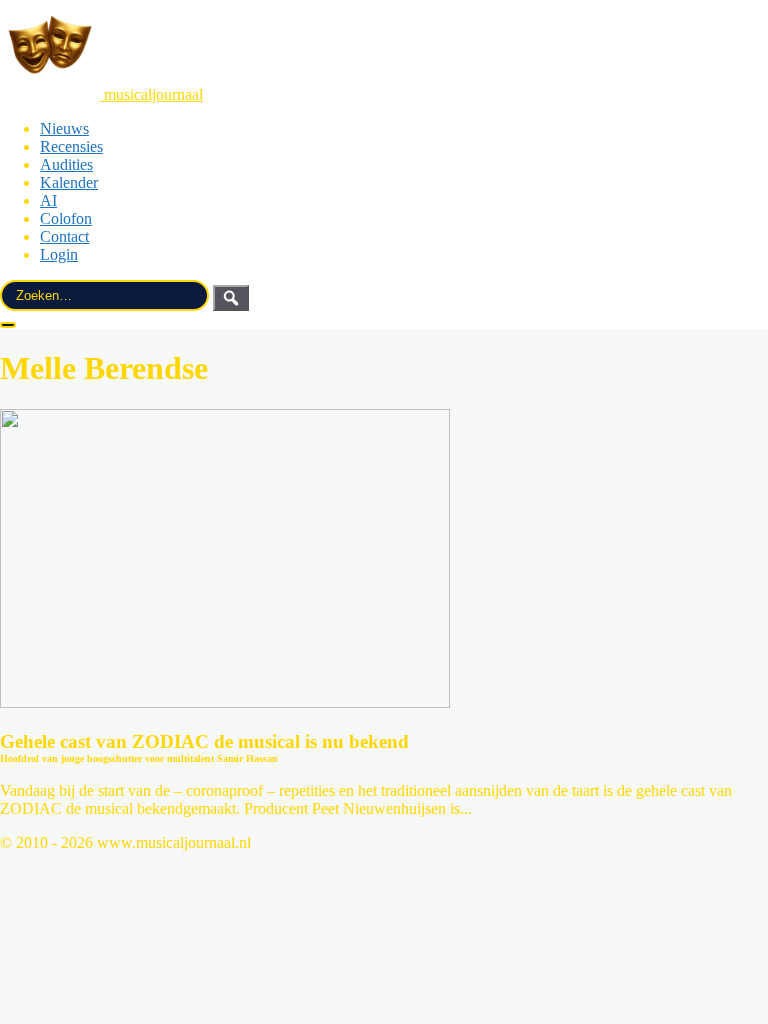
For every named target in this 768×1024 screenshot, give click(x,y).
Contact (64, 236)
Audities (66, 164)
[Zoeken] (231, 298)
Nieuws (64, 128)
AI (48, 200)
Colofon (66, 218)
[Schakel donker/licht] (8, 325)
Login (59, 254)
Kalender (69, 182)
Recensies (71, 146)
